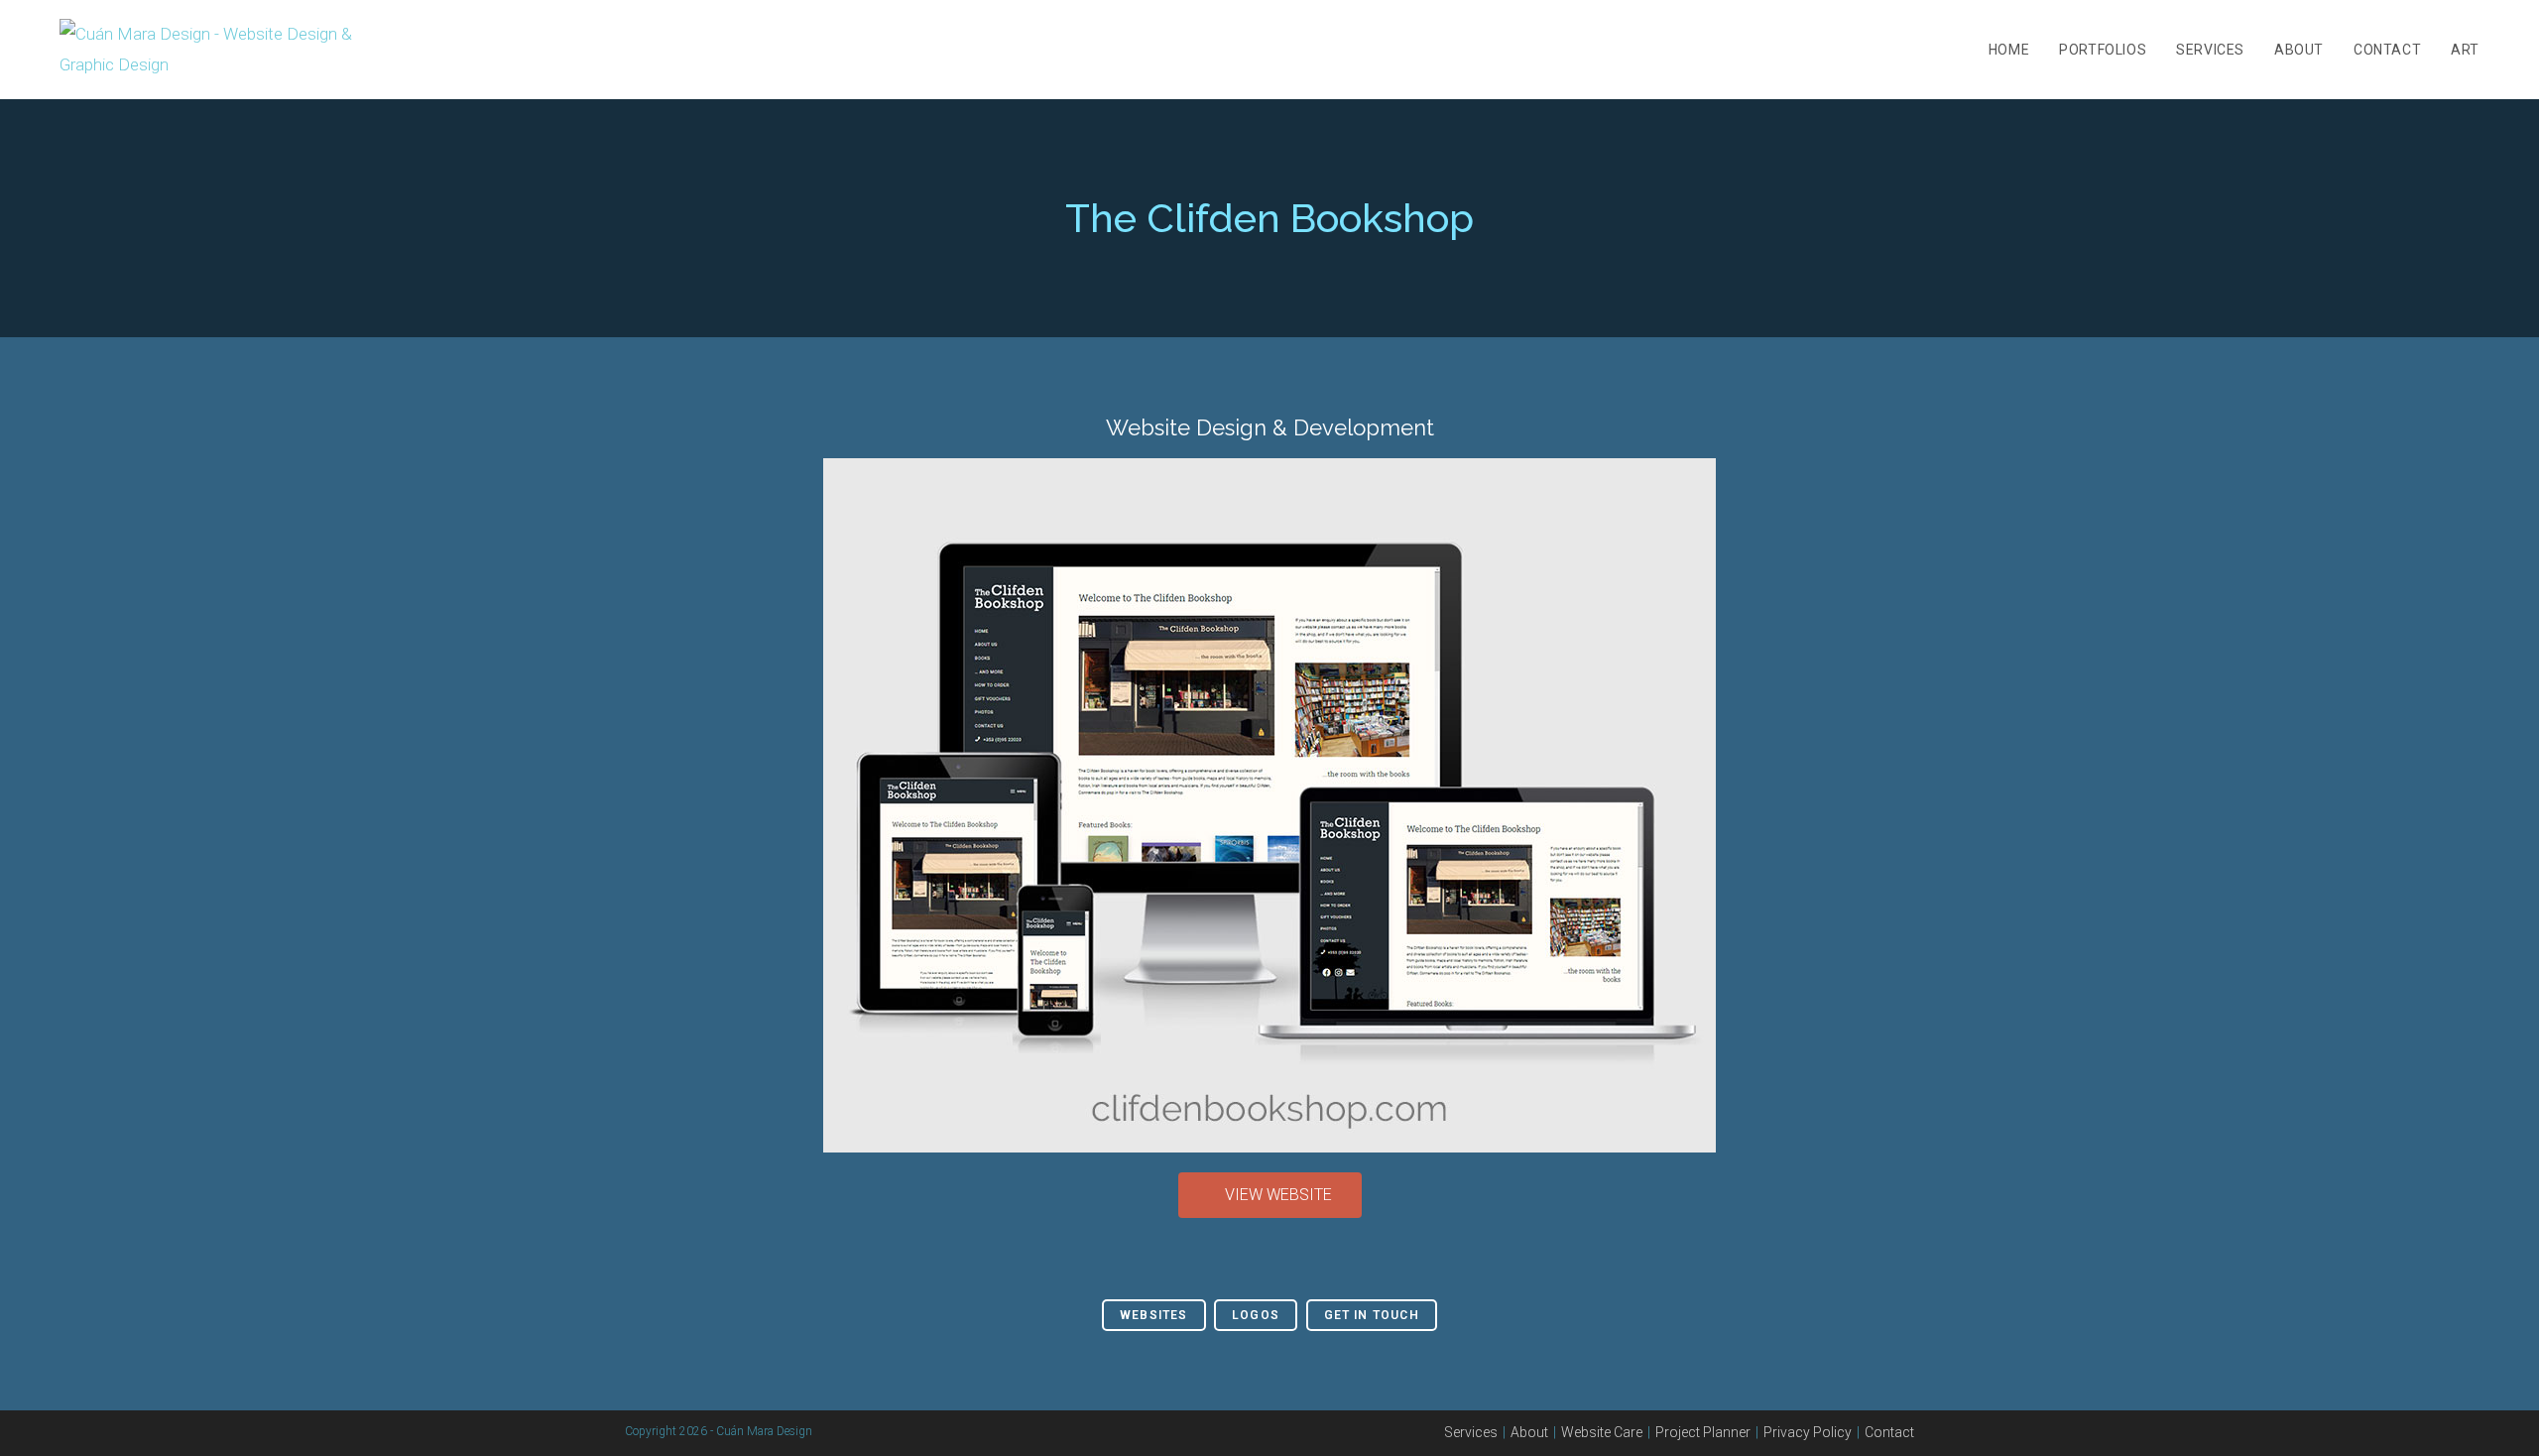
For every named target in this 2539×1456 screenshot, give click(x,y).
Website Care (1602, 1432)
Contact (1889, 1432)
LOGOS (1256, 1315)
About (1529, 1432)
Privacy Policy (1808, 1432)
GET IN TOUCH (1372, 1315)
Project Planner (1703, 1432)
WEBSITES (1154, 1315)
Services (1471, 1432)
